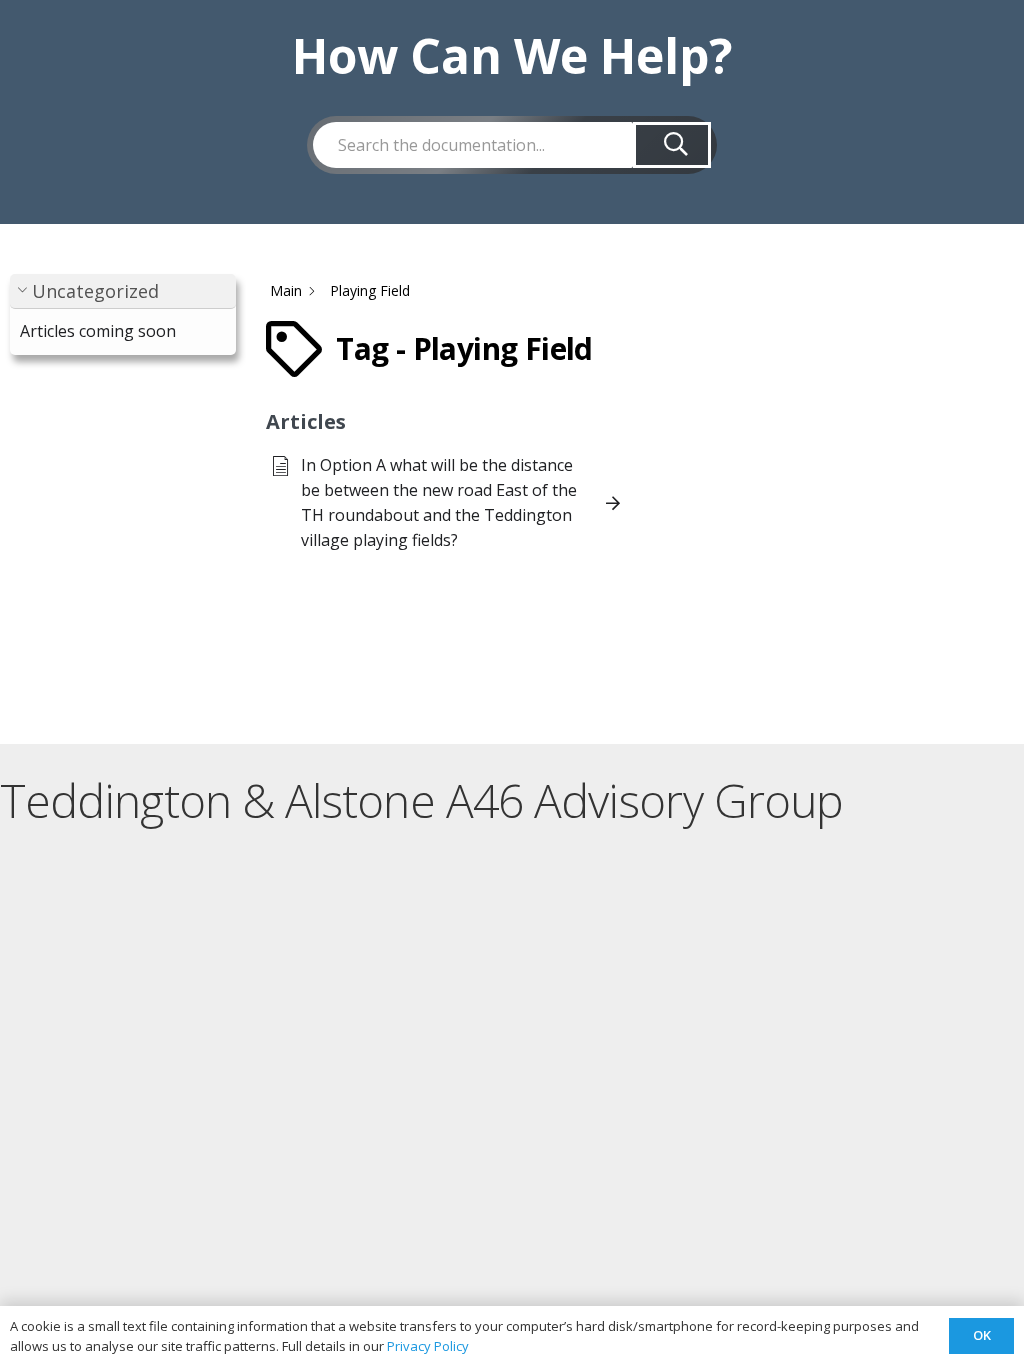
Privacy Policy (428, 1346)
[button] (123, 291)
